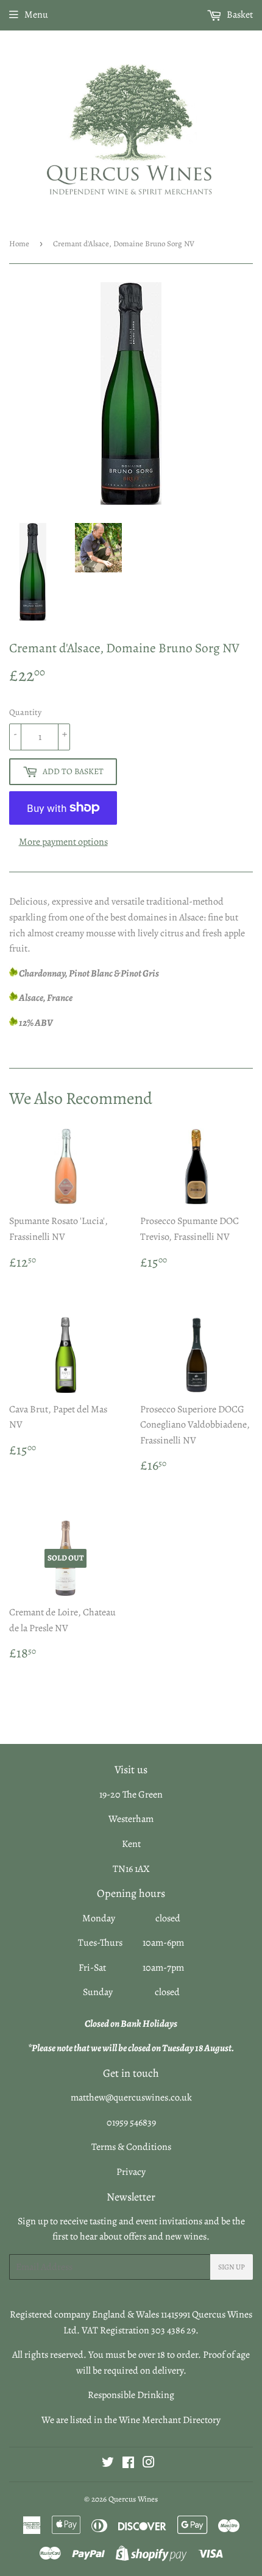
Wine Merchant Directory (170, 2420)
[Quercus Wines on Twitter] (108, 2464)
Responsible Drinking (131, 2395)
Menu (36, 15)
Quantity (25, 712)
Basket (239, 15)
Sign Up (232, 2267)
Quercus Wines (133, 2499)
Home (19, 244)
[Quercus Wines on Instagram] (149, 2464)
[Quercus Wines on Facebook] (128, 2464)
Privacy (131, 2172)
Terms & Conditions (131, 2147)
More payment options (63, 842)
